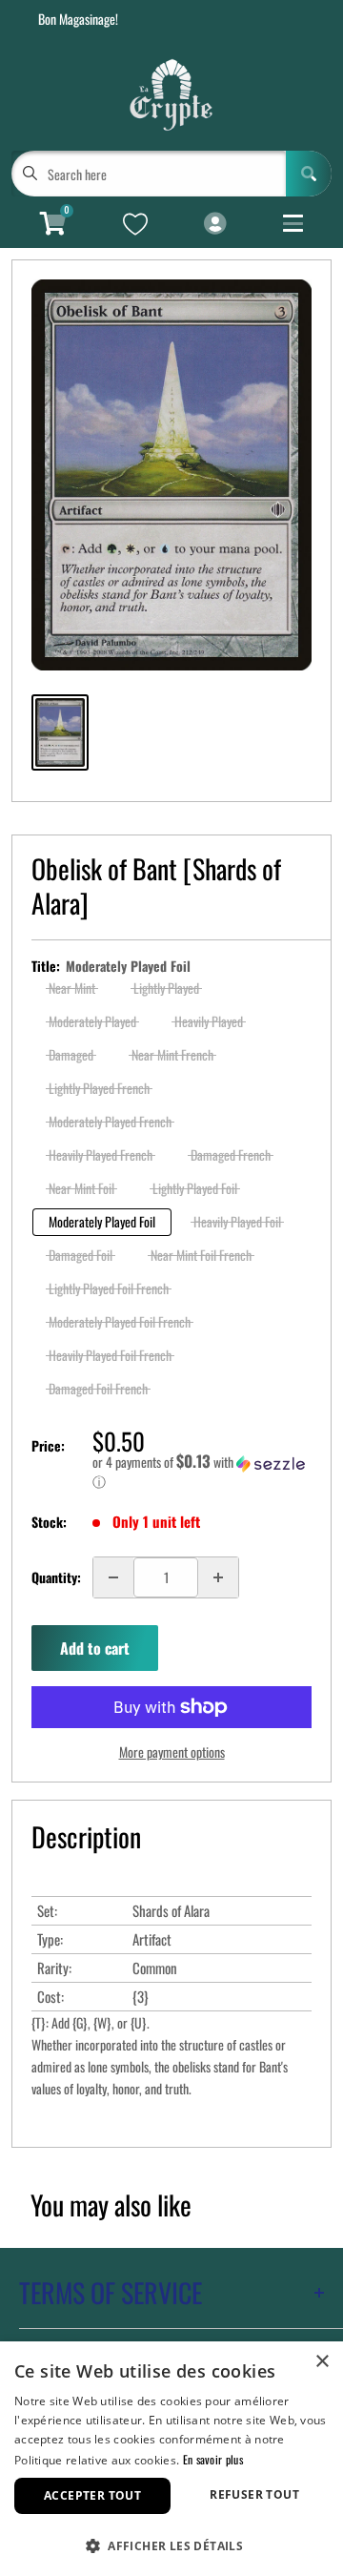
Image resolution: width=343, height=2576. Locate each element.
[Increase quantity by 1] (218, 1577)
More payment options (172, 1752)
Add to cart (95, 1648)
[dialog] (171, 2459)
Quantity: (56, 1577)
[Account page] (215, 224)
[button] (202, 1472)
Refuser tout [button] (254, 2494)
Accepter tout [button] (92, 2495)
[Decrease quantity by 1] (113, 1577)
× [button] (322, 2362)
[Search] (309, 174)
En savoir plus (213, 2459)
